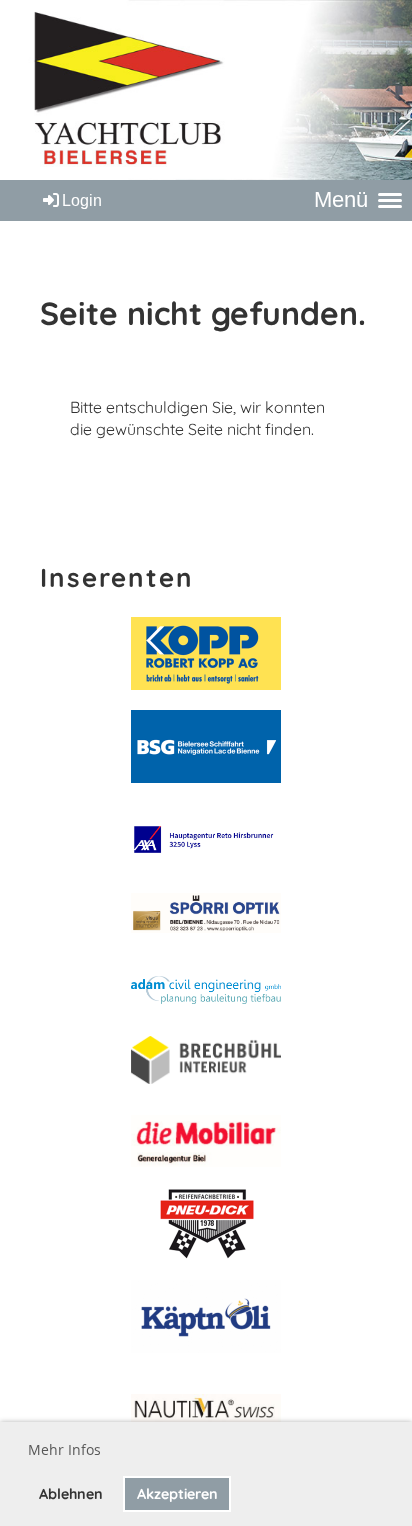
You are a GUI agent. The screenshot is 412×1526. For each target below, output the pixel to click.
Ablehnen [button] (71, 1494)
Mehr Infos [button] (64, 1449)
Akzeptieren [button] (177, 1494)
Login (82, 200)
